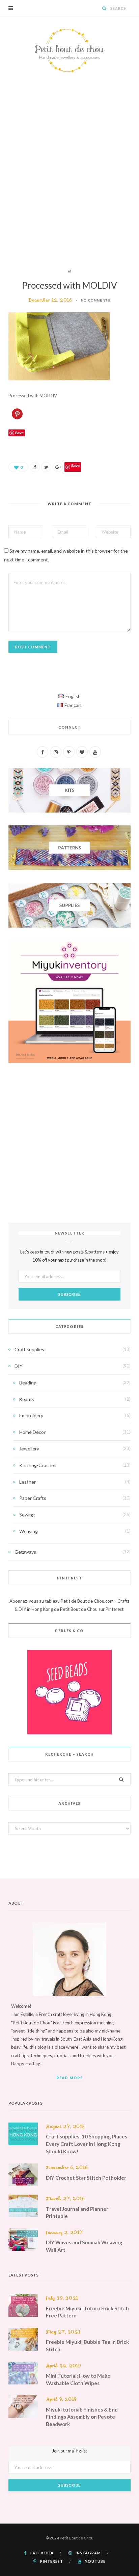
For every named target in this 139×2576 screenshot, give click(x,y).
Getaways (25, 1552)
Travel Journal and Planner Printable (77, 2213)
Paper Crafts (33, 1498)
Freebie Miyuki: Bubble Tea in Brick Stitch (87, 2346)
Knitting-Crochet (38, 1465)
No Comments (96, 300)
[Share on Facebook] (35, 467)
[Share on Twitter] (46, 467)
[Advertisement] (69, 176)
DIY (19, 1366)
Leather (27, 1482)
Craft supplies (29, 1349)
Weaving (29, 1531)
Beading (28, 1383)
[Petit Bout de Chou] (69, 50)
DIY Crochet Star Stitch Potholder (86, 2178)
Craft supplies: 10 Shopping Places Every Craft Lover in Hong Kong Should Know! (87, 2144)
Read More (69, 2078)
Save (75, 465)
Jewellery (29, 1449)
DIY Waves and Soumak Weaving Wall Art (84, 2246)
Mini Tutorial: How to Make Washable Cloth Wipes (78, 2379)
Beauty (27, 1399)
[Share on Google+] (58, 467)
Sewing (27, 1515)
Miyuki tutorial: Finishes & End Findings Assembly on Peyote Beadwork (82, 2417)
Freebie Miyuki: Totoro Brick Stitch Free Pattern (87, 2312)
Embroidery (31, 1415)
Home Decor (32, 1432)
